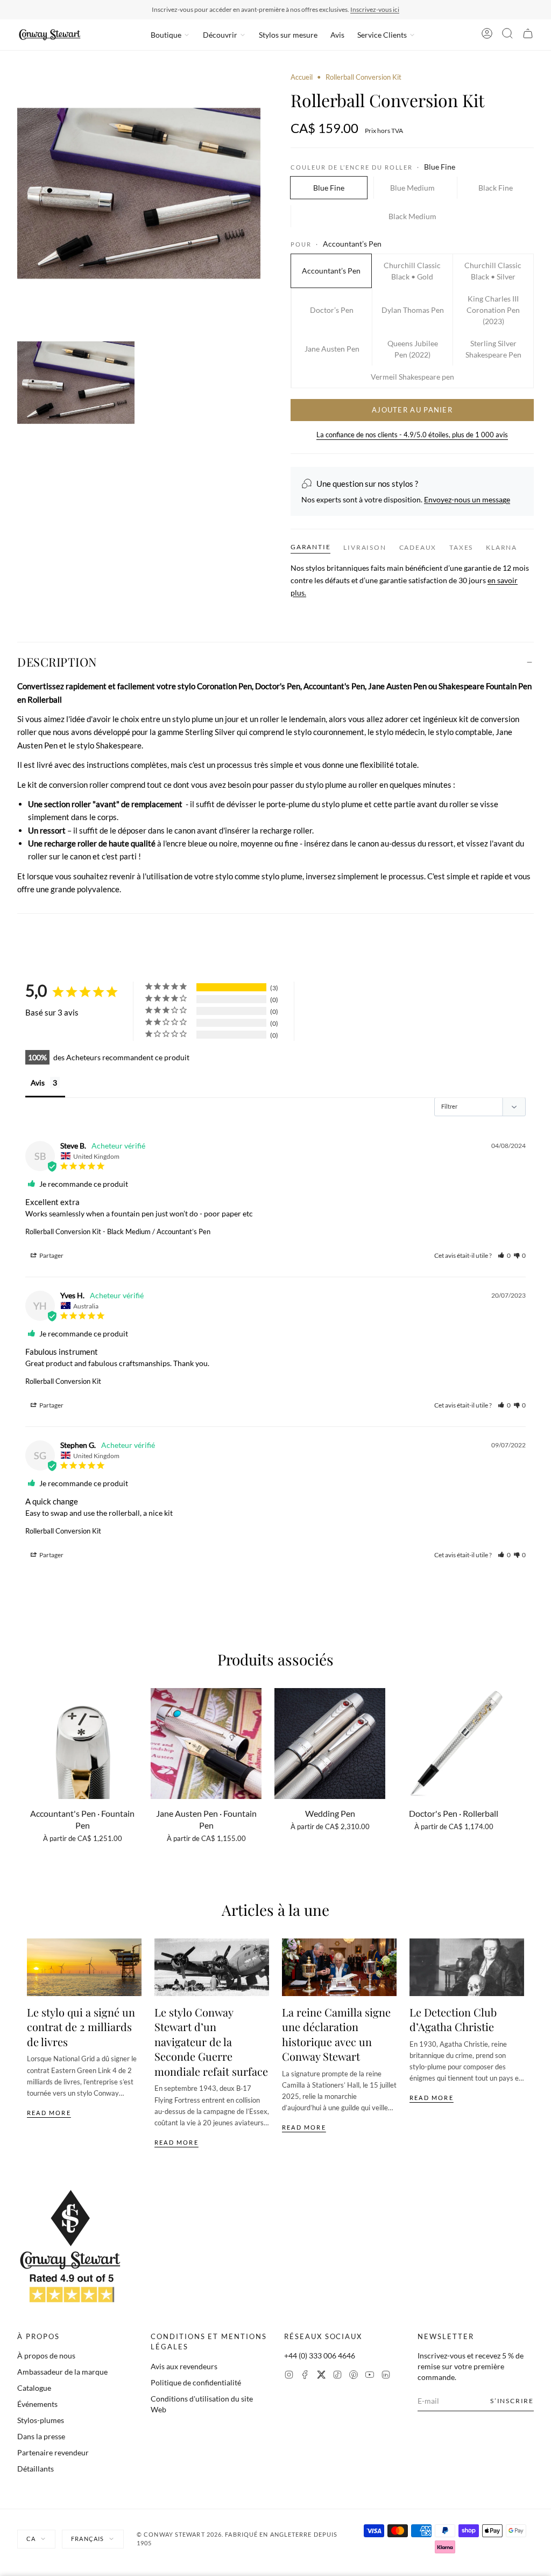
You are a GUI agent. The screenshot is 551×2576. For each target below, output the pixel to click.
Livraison (365, 547)
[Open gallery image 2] (76, 383)
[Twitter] (321, 2376)
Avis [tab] (38, 1083)
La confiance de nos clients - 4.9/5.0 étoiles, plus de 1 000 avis (412, 435)
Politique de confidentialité (196, 2382)
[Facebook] (305, 2376)
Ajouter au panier (412, 410)
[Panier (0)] (528, 35)
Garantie (310, 547)
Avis (337, 35)
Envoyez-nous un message (467, 499)
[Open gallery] (139, 194)
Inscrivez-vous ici (375, 9)
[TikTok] (337, 2376)
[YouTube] (370, 2376)
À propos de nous (46, 2355)
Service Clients (382, 35)
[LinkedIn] (386, 2376)
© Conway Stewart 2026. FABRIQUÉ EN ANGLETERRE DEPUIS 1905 (237, 2539)
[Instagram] (289, 2376)
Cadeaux (418, 547)
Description (57, 662)
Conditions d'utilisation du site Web (202, 2404)
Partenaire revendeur (53, 2452)
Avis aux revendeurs (184, 2366)
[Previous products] (31, 1754)
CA (31, 2539)
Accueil (302, 77)
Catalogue (34, 2388)
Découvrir (220, 35)
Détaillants (36, 2469)
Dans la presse (41, 2436)
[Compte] (487, 35)
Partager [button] (51, 1255)
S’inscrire (512, 2401)
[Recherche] (507, 35)
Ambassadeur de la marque (62, 2372)
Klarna (501, 547)
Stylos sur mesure (288, 35)
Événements (37, 2404)
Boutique (166, 35)
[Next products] (520, 1754)
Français (87, 2539)
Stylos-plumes (41, 2420)
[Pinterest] (354, 2376)
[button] (504, 1255)
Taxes (461, 547)
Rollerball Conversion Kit (63, 1231)
